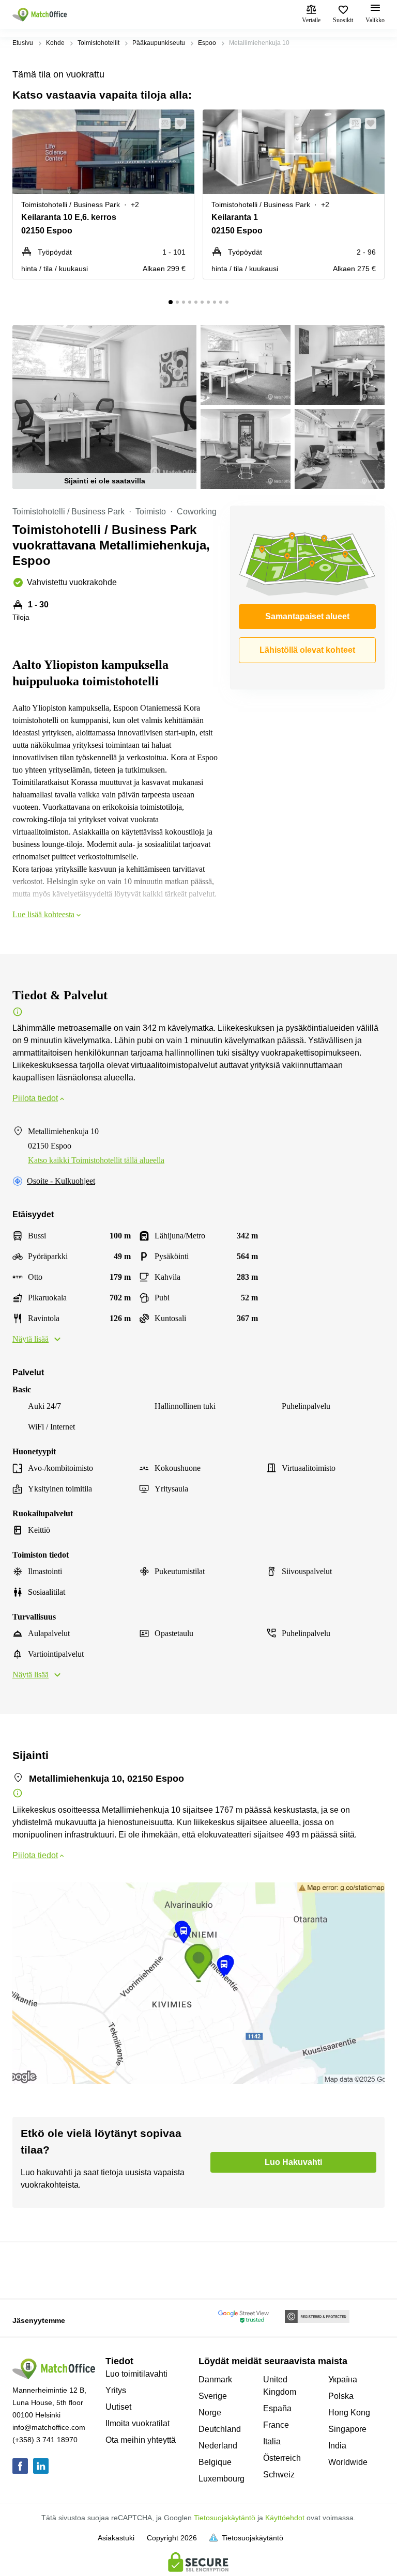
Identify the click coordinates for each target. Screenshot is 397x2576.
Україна (343, 2379)
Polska (341, 2396)
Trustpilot (27, 2269)
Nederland (218, 2446)
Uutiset (118, 2407)
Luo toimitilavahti (136, 2374)
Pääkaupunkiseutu (159, 43)
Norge (210, 2413)
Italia (272, 2441)
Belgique (215, 2462)
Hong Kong (349, 2413)
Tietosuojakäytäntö (225, 2518)
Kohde (55, 43)
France (276, 2425)
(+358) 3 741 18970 (45, 2440)
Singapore (347, 2429)
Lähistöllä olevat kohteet (307, 650)
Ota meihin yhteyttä (141, 2440)
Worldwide (348, 2462)
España (277, 2408)
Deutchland (220, 2429)
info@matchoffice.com (49, 2427)
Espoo (207, 43)
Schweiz (279, 2475)
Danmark (215, 2379)
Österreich (282, 2458)
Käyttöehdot (285, 2518)
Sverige (213, 2396)
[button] (162, 123)
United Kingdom (280, 2386)
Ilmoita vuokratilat (138, 2423)
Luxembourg (222, 2479)
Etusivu (23, 43)
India (337, 2446)
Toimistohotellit (98, 43)
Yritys (116, 2390)
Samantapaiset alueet (307, 616)
